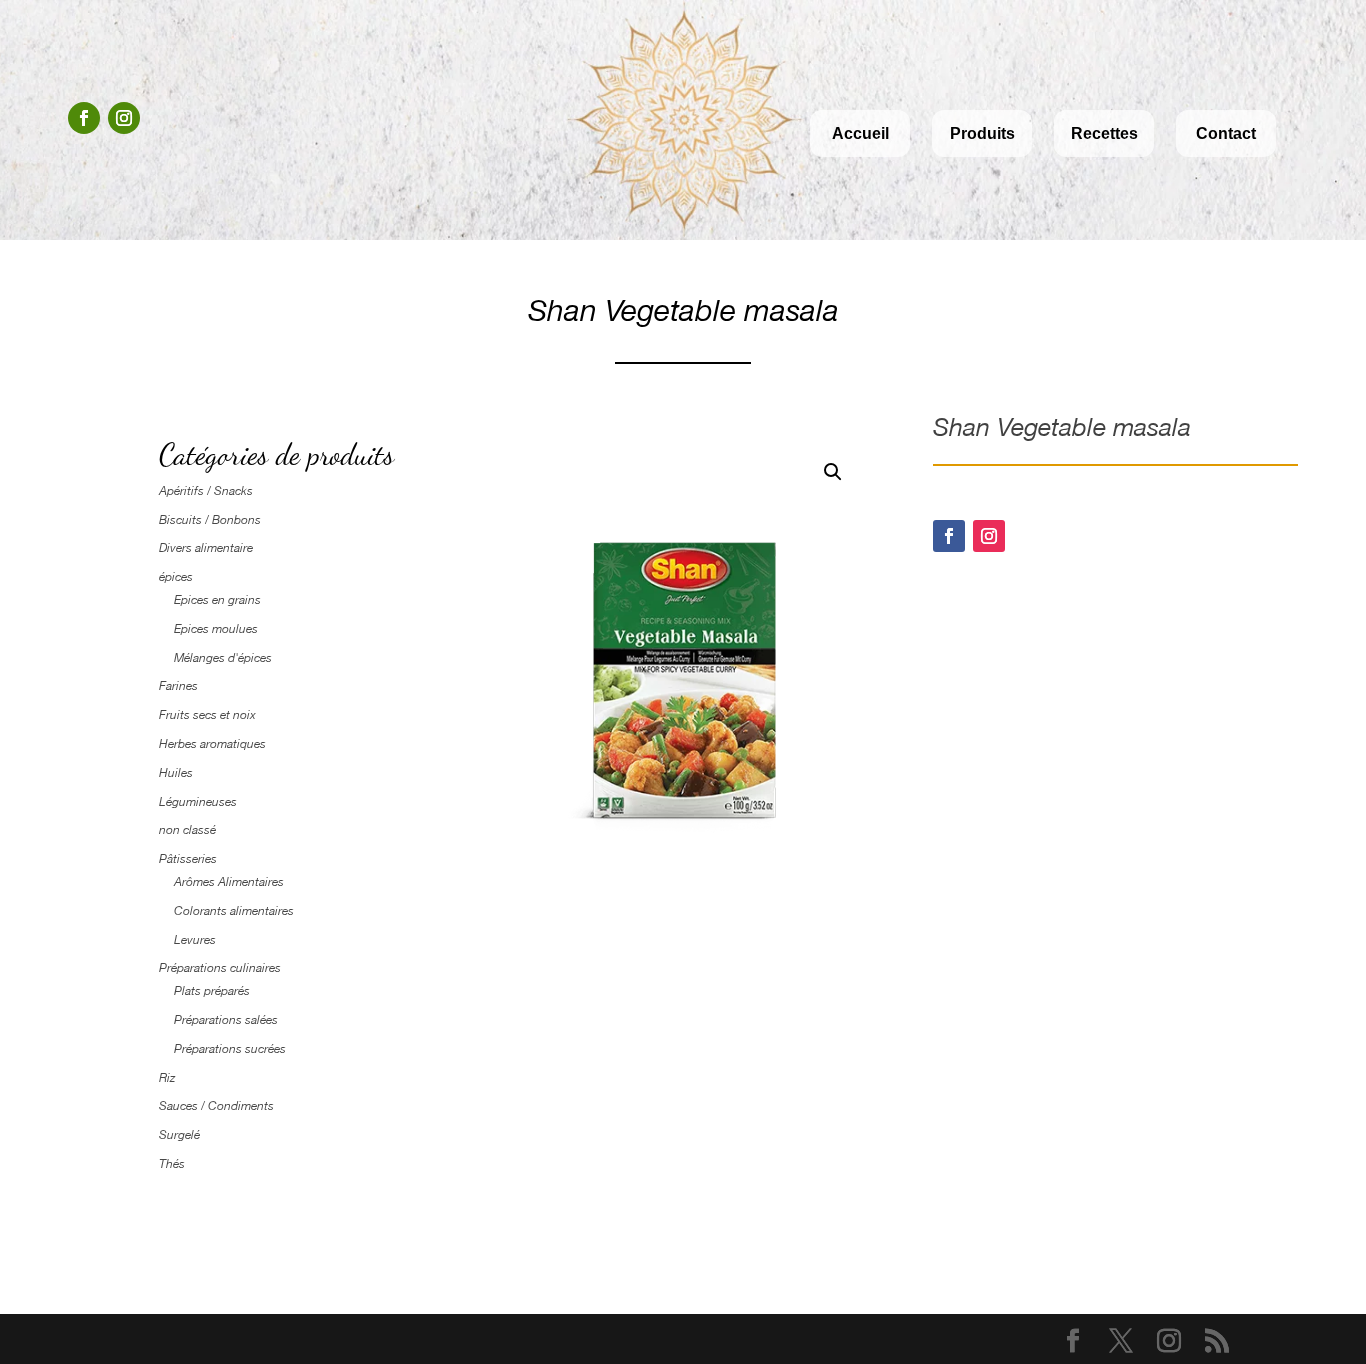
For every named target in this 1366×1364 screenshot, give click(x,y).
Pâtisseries (188, 859)
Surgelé (179, 1135)
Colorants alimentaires (234, 911)
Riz (167, 1078)
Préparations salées (226, 1020)
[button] (833, 472)
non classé (187, 830)
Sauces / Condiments (216, 1106)
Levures (195, 940)
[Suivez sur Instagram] (124, 118)
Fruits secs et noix (207, 715)
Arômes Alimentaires (229, 882)
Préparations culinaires (220, 968)
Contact (1226, 133)
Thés (172, 1164)
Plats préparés (212, 991)
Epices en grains (217, 600)
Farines (178, 686)
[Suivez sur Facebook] (84, 118)
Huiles (176, 773)
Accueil (860, 133)
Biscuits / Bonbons (210, 520)
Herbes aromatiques (212, 744)
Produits (982, 133)
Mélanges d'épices (223, 658)
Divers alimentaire (206, 548)
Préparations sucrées (230, 1049)
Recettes (1104, 133)
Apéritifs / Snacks (206, 491)
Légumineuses (198, 802)
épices (176, 577)
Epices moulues (216, 629)
